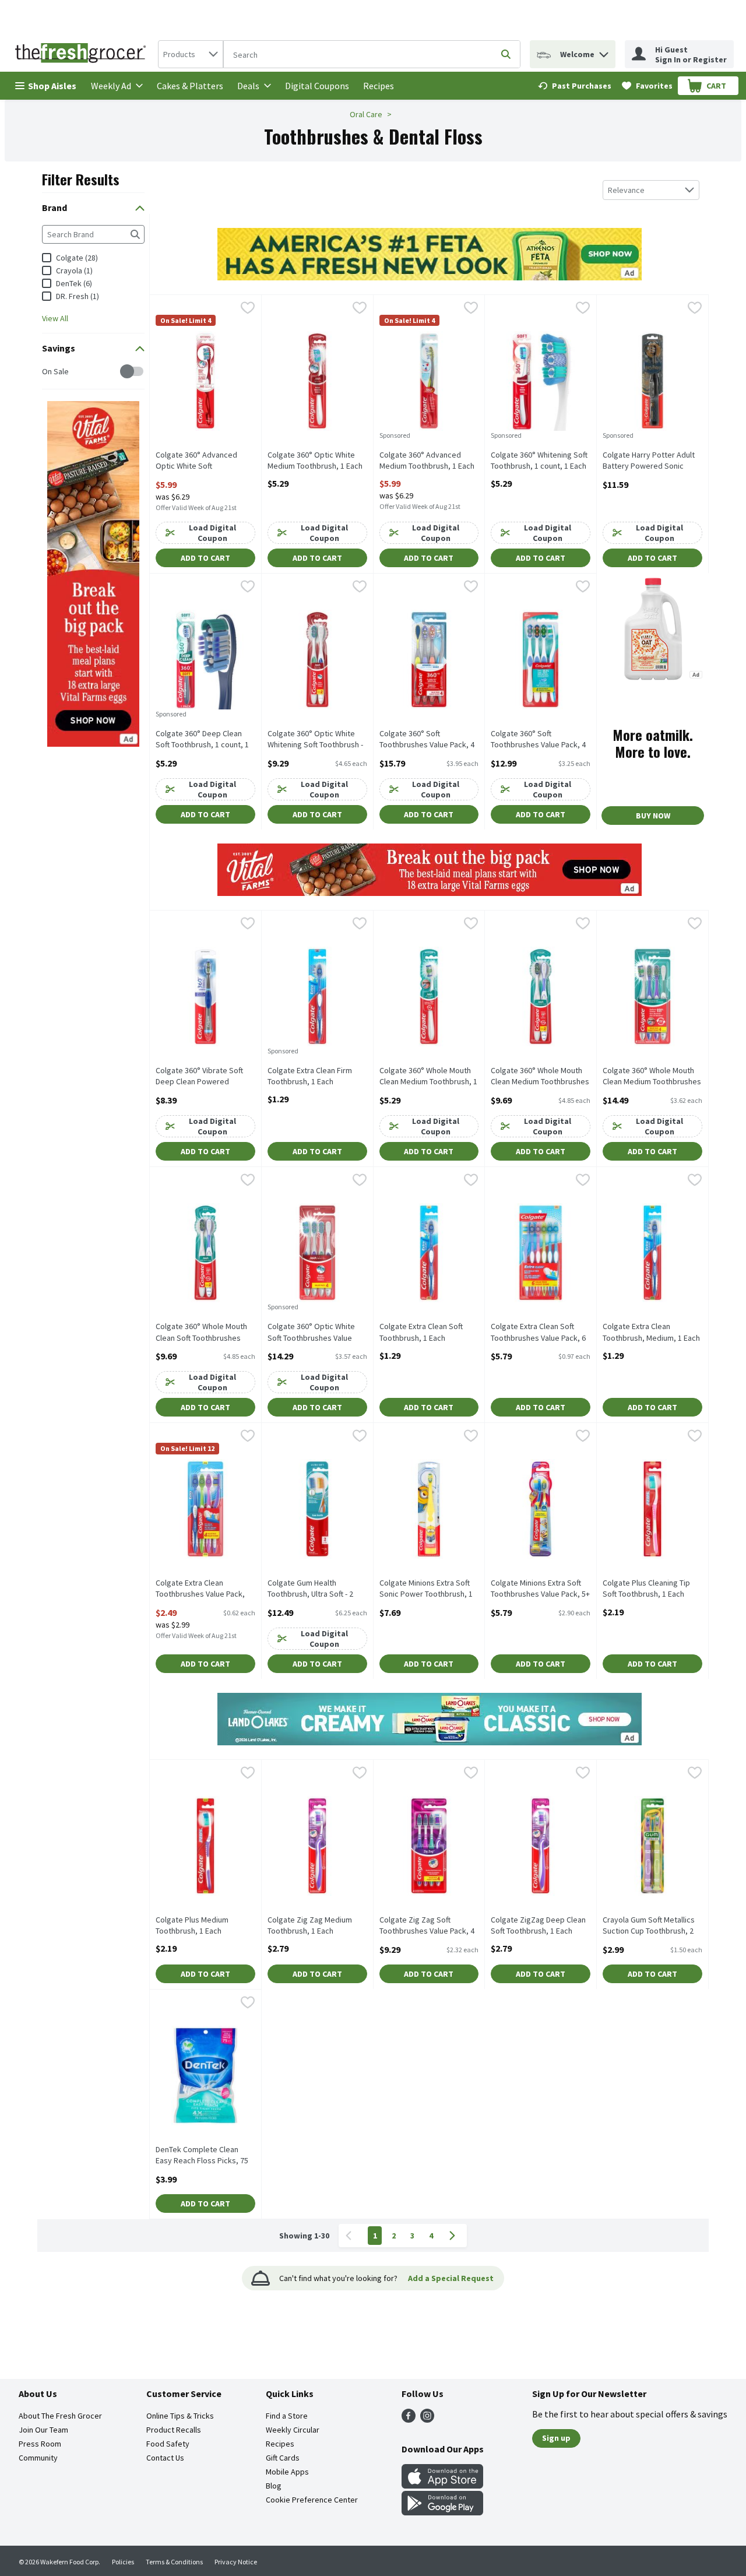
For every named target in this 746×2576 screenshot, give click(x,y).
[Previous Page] (351, 2236)
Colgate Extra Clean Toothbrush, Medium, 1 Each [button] (651, 1332)
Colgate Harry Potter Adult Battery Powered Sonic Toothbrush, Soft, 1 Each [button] (649, 461)
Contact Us (165, 2458)
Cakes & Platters (190, 86)
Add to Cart (205, 558)
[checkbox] (48, 372)
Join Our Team (43, 2430)
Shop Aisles (52, 86)
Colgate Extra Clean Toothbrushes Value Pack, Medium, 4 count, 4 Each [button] (201, 1589)
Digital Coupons (317, 86)
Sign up (556, 2438)
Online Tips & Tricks (180, 2416)
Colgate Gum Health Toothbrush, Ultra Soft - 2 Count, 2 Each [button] (313, 1589)
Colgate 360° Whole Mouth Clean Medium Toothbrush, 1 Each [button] (428, 1077)
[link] (575, 86)
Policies (123, 2562)
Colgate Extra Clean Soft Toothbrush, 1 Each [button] (425, 1332)
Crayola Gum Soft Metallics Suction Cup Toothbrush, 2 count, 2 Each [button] (649, 1926)
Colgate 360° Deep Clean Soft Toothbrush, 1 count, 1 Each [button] (202, 740)
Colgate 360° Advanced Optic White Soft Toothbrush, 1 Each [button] (201, 461)
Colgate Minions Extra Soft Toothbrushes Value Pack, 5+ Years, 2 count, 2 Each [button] (540, 1589)
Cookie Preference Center (312, 2500)
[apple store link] (442, 2485)
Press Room (40, 2444)
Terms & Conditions (174, 2562)
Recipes (379, 86)
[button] (604, 52)
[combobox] (191, 54)
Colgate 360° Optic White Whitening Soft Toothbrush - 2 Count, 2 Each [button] (315, 740)
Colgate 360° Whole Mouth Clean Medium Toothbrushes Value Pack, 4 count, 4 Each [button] (652, 1077)
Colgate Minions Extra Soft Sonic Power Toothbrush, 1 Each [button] (426, 1589)
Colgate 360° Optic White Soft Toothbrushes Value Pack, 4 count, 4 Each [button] (313, 1333)
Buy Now (653, 816)
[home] (83, 54)
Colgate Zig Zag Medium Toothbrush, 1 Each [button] (313, 1925)
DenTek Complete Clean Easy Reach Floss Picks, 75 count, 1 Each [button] (202, 2156)
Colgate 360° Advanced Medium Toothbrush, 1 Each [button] (427, 461)
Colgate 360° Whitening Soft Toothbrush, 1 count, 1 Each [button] (539, 461)
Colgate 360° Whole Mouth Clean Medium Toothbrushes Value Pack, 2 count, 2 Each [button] (540, 1077)
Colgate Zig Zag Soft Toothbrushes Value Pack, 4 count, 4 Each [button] (427, 1926)
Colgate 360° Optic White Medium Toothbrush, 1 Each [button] (315, 461)
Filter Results (81, 179)
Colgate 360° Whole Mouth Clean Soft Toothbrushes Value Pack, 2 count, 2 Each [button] (202, 1333)
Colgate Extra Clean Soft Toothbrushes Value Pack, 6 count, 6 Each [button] (538, 1333)
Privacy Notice (236, 2562)
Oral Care (366, 114)
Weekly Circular (293, 2430)
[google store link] (442, 2512)
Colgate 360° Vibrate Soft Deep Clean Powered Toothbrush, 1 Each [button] (201, 1077)
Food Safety (168, 2444)
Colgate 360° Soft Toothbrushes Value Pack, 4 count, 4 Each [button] (427, 740)
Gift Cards (283, 2458)
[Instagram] (427, 2419)
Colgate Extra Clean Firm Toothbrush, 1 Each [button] (313, 1076)
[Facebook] (409, 2419)
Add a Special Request (451, 2278)
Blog (274, 2486)
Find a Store (287, 2416)
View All (55, 318)
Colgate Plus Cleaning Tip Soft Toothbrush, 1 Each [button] (648, 1589)
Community (38, 2458)
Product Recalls (174, 2430)
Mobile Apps (287, 2472)
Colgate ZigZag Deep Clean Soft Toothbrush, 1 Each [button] (538, 1925)
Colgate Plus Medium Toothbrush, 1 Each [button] (201, 1925)
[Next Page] (455, 2236)
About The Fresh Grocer (60, 2416)
